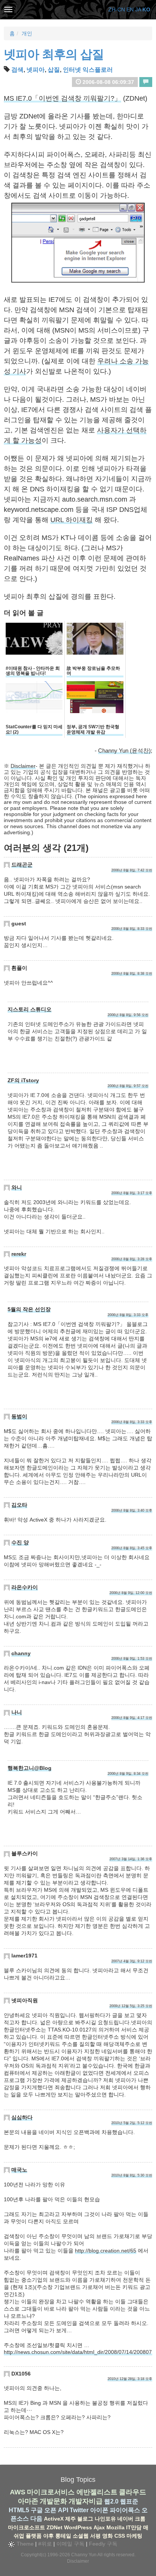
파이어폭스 (125, 2510)
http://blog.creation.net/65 (106, 2251)
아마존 (28, 2501)
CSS (120, 2536)
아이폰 (99, 2510)
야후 (48, 2536)
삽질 (54, 70)
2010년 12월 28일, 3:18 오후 (130, 2379)
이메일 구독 (70, 2544)
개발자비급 (86, 2501)
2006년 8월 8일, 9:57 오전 (128, 1086)
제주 (70, 2519)
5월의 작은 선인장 (29, 1309)
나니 (17, 1712)
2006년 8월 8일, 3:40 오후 (132, 1511)
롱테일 (63, 2536)
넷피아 (36, 70)
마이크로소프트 (27, 2527)
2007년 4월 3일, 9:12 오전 (132, 1961)
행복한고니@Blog (30, 1768)
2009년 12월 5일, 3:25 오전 (131, 2006)
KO (146, 9)
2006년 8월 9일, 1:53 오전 (132, 1659)
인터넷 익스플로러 (88, 70)
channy (21, 1653)
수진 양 (20, 1542)
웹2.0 (111, 2501)
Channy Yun (84, 2555)
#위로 (45, 2544)
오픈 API (56, 2510)
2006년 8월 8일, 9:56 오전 (128, 1015)
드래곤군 (22, 865)
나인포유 (105, 2519)
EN (130, 9)
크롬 (140, 2519)
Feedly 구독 (103, 2544)
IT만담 (134, 2527)
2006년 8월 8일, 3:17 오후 (132, 1193)
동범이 (19, 1416)
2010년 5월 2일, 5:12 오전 (132, 2123)
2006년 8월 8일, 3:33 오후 (128, 1315)
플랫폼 (34, 2536)
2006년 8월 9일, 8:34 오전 (128, 1774)
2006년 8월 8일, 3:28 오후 (132, 1259)
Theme (24, 2544)
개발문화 (53, 2501)
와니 (17, 1187)
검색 (17, 70)
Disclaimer (23, 766)
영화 (108, 2536)
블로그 (85, 2519)
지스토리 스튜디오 (30, 1009)
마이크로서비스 (51, 2492)
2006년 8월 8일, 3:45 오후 (132, 1548)
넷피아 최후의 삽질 (54, 54)
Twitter (79, 2510)
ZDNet (55, 2527)
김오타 (19, 1505)
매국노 (19, 2170)
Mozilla (115, 2527)
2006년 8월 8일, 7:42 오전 (132, 870)
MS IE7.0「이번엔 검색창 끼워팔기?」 (62, 98)
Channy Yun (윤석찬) (124, 751)
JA (138, 9)
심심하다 (22, 2117)
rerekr (19, 1254)
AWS (18, 2492)
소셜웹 (81, 2536)
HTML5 (19, 2510)
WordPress (78, 2527)
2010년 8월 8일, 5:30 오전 (132, 2175)
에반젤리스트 (97, 2492)
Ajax (99, 2527)
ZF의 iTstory (23, 1080)
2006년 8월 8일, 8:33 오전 (132, 929)
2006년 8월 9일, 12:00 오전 (131, 1593)
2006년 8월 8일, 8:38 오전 (132, 974)
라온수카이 (25, 1587)
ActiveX (54, 2519)
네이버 (125, 2519)
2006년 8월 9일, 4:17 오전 (132, 1718)
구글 (37, 2510)
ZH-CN (117, 9)
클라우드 (133, 2492)
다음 (36, 2518)
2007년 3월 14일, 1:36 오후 (131, 1859)
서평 (95, 2536)
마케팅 (134, 2536)
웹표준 (129, 2501)
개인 (27, 33)
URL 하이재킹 (72, 520)
